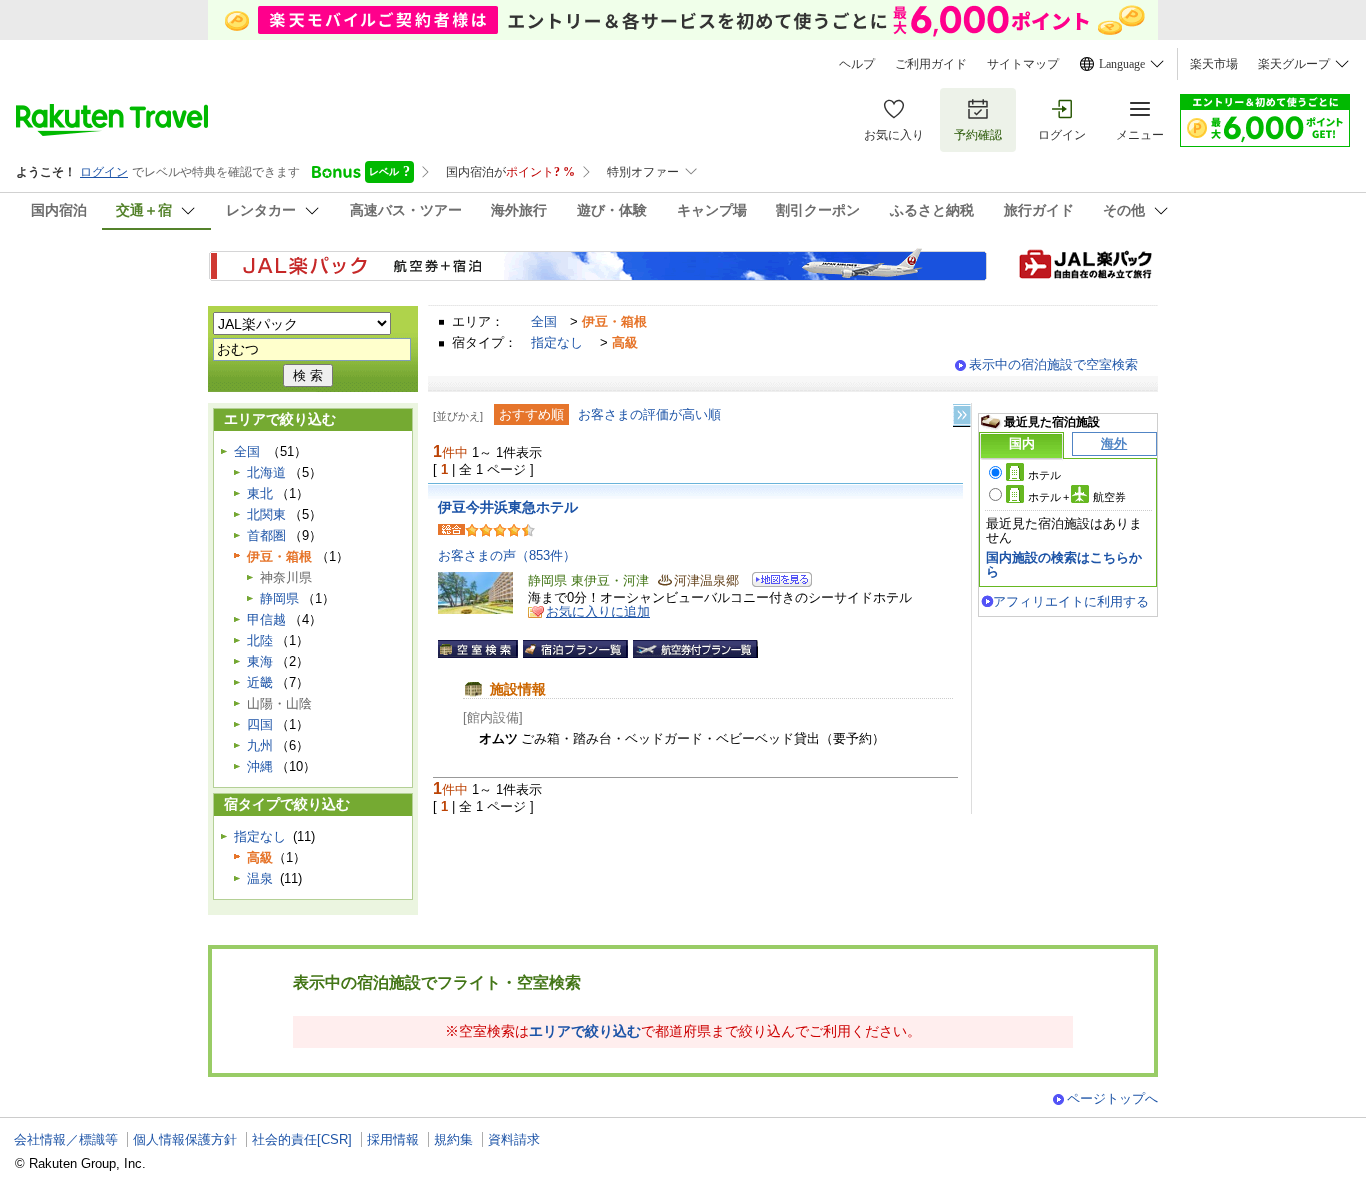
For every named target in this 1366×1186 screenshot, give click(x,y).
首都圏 (266, 535)
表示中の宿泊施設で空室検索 (1053, 364)
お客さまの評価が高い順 (649, 414)
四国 (260, 724)
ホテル (1044, 475)
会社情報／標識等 (66, 1139)
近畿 (260, 682)
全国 (544, 321)
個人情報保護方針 (185, 1139)
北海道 (266, 472)
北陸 (260, 640)
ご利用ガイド (931, 64)
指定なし (557, 342)
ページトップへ (1112, 1098)
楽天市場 (1214, 64)
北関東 (266, 514)
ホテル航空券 (1077, 497)
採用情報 (393, 1139)
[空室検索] (478, 649)
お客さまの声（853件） (507, 555)
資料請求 (514, 1139)
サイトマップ (1023, 64)
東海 (260, 661)
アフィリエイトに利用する (1071, 601)
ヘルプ (857, 64)
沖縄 (260, 766)
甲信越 (266, 619)
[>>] (963, 415)
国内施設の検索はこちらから (1064, 564)
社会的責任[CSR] (302, 1139)
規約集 (453, 1139)
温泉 (260, 878)
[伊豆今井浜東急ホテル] (775, 582)
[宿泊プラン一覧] (575, 649)
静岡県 (279, 598)
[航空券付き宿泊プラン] (695, 649)
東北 (260, 493)
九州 (260, 745)
